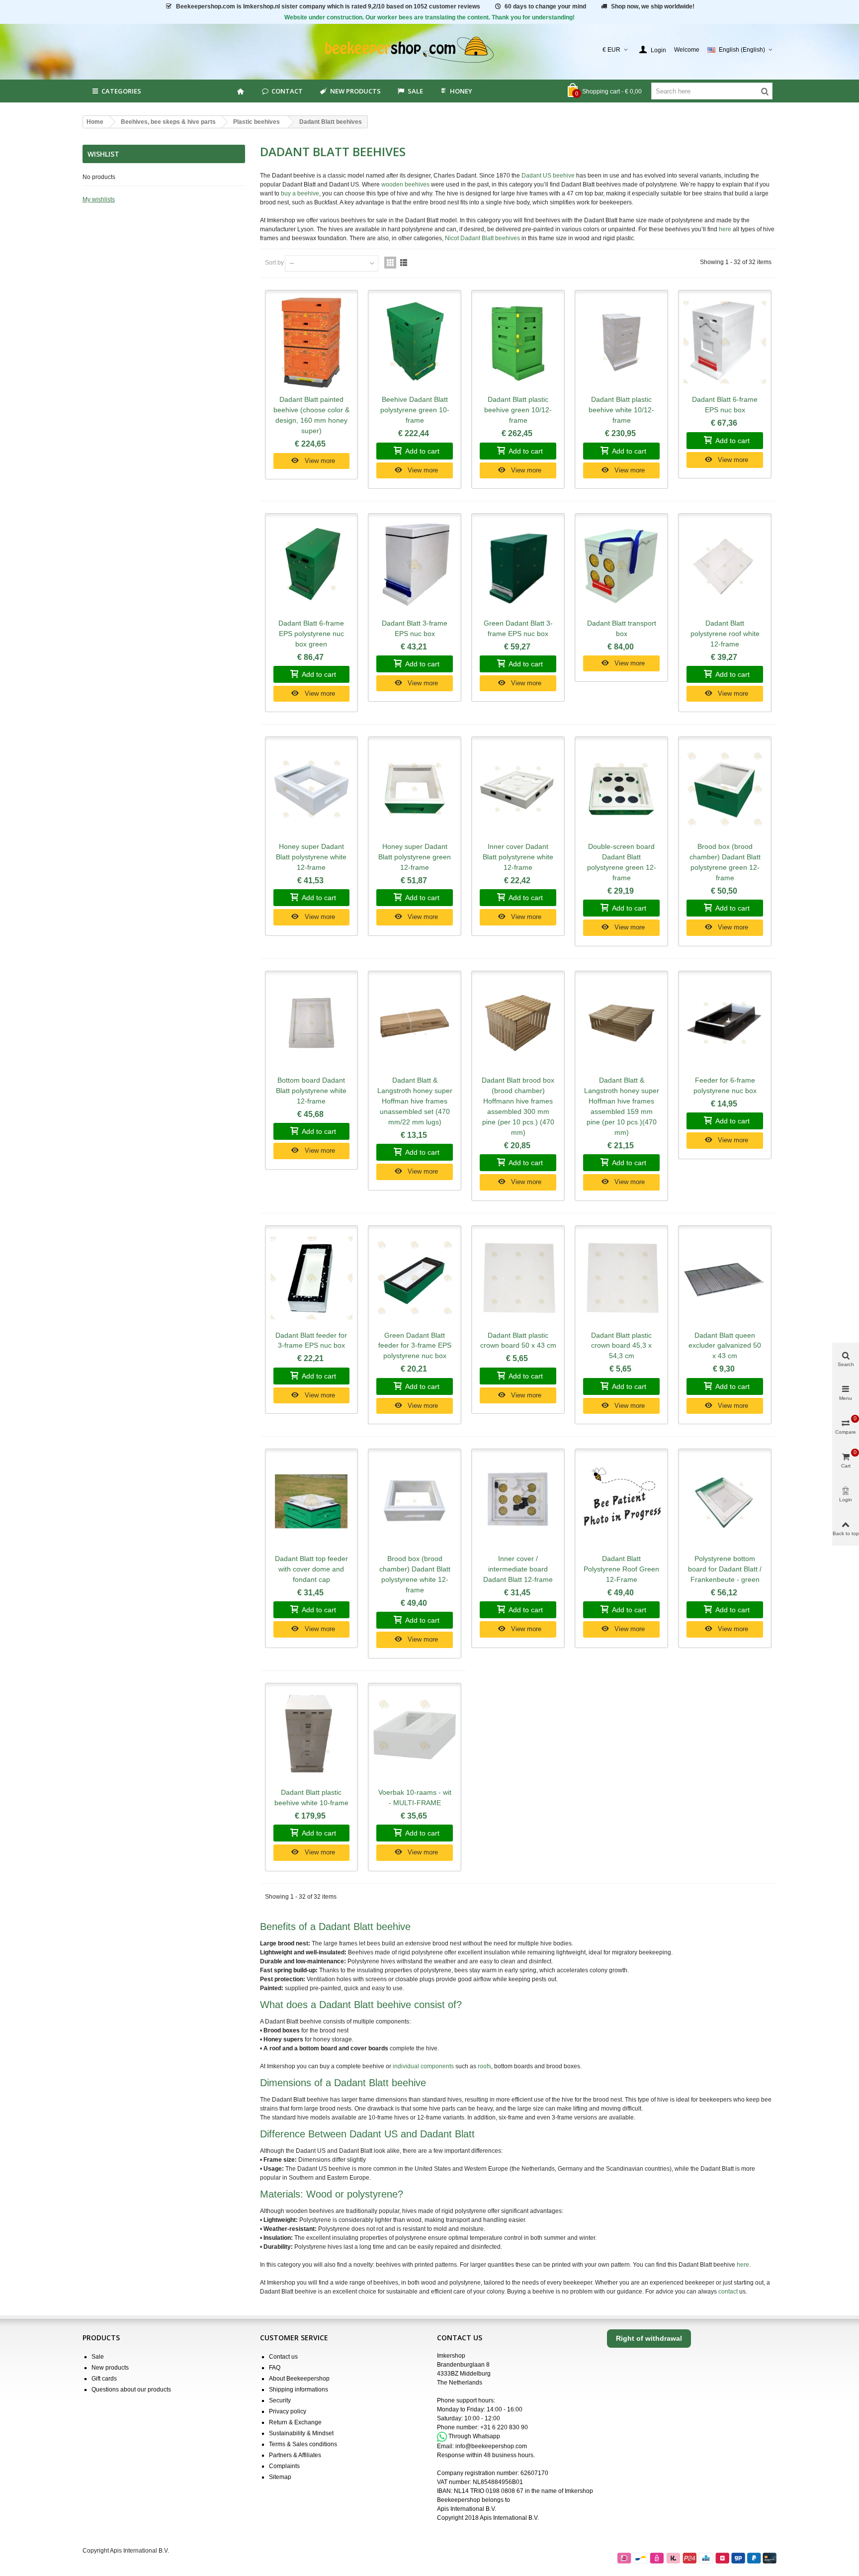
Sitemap (280, 2477)
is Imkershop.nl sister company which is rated (328, 6)
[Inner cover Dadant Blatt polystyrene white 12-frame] (518, 789)
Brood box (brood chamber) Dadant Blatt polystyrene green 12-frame (725, 862)
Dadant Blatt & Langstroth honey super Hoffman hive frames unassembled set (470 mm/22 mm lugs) (415, 1101)
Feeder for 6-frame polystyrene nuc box (725, 1085)
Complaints (284, 2466)
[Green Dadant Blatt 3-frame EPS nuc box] (518, 566)
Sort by (274, 263)
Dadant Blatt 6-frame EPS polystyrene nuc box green (311, 634)
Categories (121, 91)
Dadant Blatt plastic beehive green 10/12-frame (518, 410)
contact (728, 2292)
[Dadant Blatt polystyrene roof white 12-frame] (725, 566)
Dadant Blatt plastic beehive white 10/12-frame (621, 410)
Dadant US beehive (548, 176)
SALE (415, 91)
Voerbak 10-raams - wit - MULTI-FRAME (415, 1797)
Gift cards (104, 2379)
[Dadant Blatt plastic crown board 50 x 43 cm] (518, 1278)
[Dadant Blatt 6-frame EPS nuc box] (725, 343)
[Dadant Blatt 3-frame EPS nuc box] (415, 566)
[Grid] (390, 263)
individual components (423, 2066)
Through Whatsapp (474, 2436)
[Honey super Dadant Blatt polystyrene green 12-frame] (415, 789)
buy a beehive (300, 193)
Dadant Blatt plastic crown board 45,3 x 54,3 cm (621, 1346)
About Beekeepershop (299, 2379)
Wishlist (103, 154)
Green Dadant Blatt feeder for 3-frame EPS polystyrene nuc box (415, 1346)
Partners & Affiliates (295, 2455)
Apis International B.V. (467, 2509)
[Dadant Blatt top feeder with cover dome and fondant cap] (312, 1501)
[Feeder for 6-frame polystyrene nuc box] (725, 1023)
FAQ (275, 2368)
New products (355, 91)
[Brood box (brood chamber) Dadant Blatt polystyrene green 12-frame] (725, 789)
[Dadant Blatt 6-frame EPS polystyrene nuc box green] (312, 566)
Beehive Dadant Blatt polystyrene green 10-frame (415, 410)
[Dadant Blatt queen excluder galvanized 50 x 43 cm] (725, 1278)
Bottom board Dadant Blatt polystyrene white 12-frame (311, 1091)
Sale (98, 2357)
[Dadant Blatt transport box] (621, 566)
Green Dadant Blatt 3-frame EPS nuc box (518, 628)
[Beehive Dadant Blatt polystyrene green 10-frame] (415, 343)
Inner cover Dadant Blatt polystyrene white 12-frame (518, 857)
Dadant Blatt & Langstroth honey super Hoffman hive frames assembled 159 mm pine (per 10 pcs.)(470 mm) (622, 1106)
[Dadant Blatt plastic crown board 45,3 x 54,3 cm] (621, 1278)
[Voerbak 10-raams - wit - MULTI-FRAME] (415, 1736)
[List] (404, 263)
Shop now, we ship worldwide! (653, 6)
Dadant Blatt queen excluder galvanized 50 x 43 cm (725, 1346)
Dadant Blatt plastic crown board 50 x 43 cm (518, 1340)
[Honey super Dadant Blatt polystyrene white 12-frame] (312, 789)
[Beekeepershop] (430, 50)
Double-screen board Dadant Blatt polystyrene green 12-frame (622, 862)
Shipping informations (299, 2390)
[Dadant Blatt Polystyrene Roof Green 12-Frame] (621, 1501)
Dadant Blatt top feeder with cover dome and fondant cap (311, 1569)
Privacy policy (288, 2411)
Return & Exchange (295, 2422)
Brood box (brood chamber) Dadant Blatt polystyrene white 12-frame (415, 1574)
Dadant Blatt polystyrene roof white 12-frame (725, 634)
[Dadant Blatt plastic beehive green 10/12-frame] (518, 343)
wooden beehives (405, 184)
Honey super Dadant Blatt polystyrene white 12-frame (311, 857)
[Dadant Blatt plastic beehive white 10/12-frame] (621, 343)
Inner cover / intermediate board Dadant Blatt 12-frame (518, 1569)
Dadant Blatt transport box (622, 628)
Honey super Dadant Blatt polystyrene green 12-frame (415, 857)
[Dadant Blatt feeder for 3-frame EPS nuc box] (312, 1278)
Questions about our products (131, 2390)
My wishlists (99, 199)
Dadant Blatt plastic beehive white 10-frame (311, 1797)
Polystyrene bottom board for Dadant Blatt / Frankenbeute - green (725, 1569)
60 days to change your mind (545, 6)
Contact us (283, 2357)
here (725, 229)
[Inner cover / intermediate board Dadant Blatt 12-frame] (518, 1501)
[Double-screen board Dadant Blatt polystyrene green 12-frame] (621, 789)
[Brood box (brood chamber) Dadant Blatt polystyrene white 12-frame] (415, 1501)
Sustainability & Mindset (301, 2433)
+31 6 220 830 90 (504, 2427)
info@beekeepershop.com (491, 2446)
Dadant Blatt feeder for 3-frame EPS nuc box (311, 1340)
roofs (484, 2066)
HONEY (461, 91)
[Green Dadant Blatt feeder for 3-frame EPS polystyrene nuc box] (415, 1278)
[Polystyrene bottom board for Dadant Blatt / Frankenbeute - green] (725, 1501)
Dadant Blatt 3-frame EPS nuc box (415, 628)
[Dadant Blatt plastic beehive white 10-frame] (312, 1736)
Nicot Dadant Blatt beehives (482, 238)
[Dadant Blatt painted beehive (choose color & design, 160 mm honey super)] (312, 343)
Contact (287, 91)
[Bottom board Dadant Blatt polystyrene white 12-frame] (312, 1023)
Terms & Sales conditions (303, 2444)
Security (280, 2400)
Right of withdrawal (649, 2338)
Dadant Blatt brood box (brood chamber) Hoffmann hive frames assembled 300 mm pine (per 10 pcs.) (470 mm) (518, 1106)
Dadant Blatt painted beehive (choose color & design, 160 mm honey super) (311, 415)
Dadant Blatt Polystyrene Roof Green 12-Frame (621, 1569)
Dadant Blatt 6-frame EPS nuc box (725, 405)
